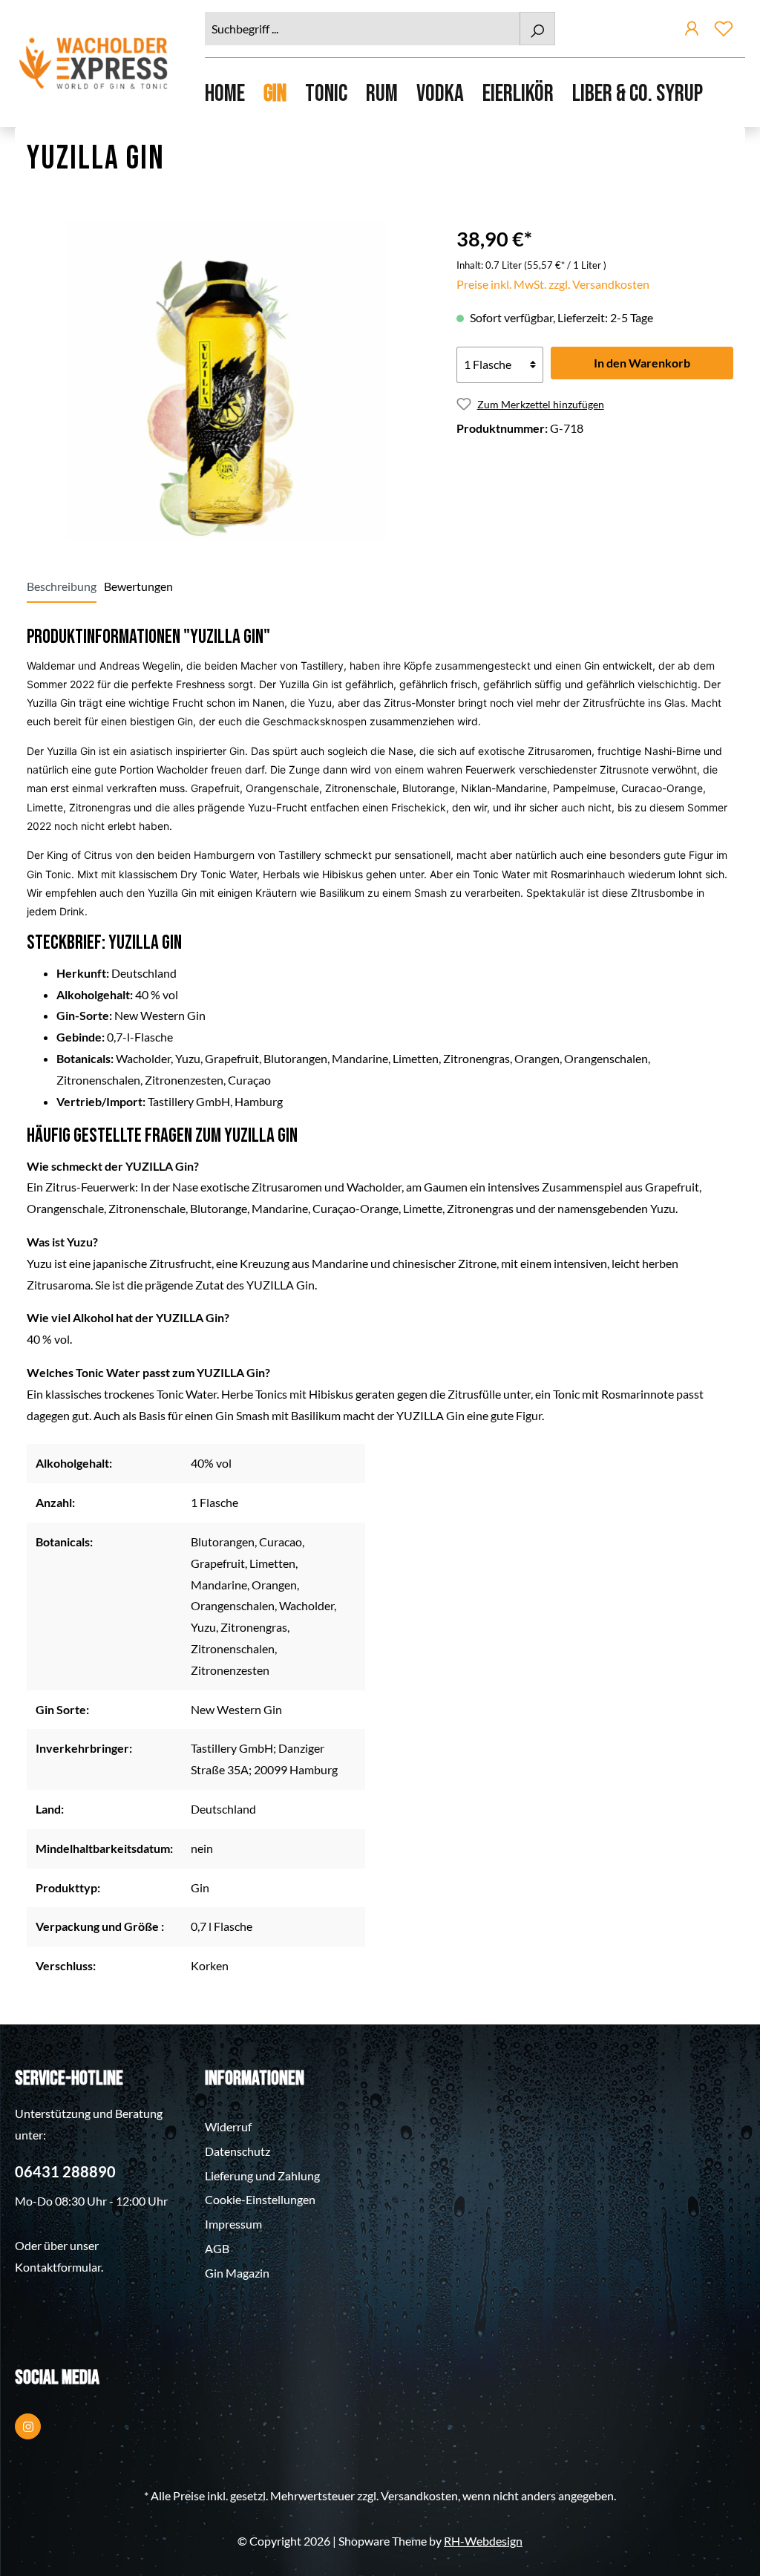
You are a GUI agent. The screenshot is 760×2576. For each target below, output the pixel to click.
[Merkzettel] (724, 31)
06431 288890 (65, 2171)
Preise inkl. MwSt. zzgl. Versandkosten (553, 284)
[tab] (62, 586)
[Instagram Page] (28, 2426)
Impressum (233, 2224)
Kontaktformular (58, 2267)
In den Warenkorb (642, 363)
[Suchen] (537, 29)
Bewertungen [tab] (138, 586)
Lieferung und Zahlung (262, 2175)
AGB (217, 2248)
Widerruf (228, 2126)
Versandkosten (419, 2495)
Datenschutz (237, 2151)
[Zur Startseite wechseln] (95, 63)
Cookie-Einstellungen (260, 2199)
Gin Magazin (237, 2273)
